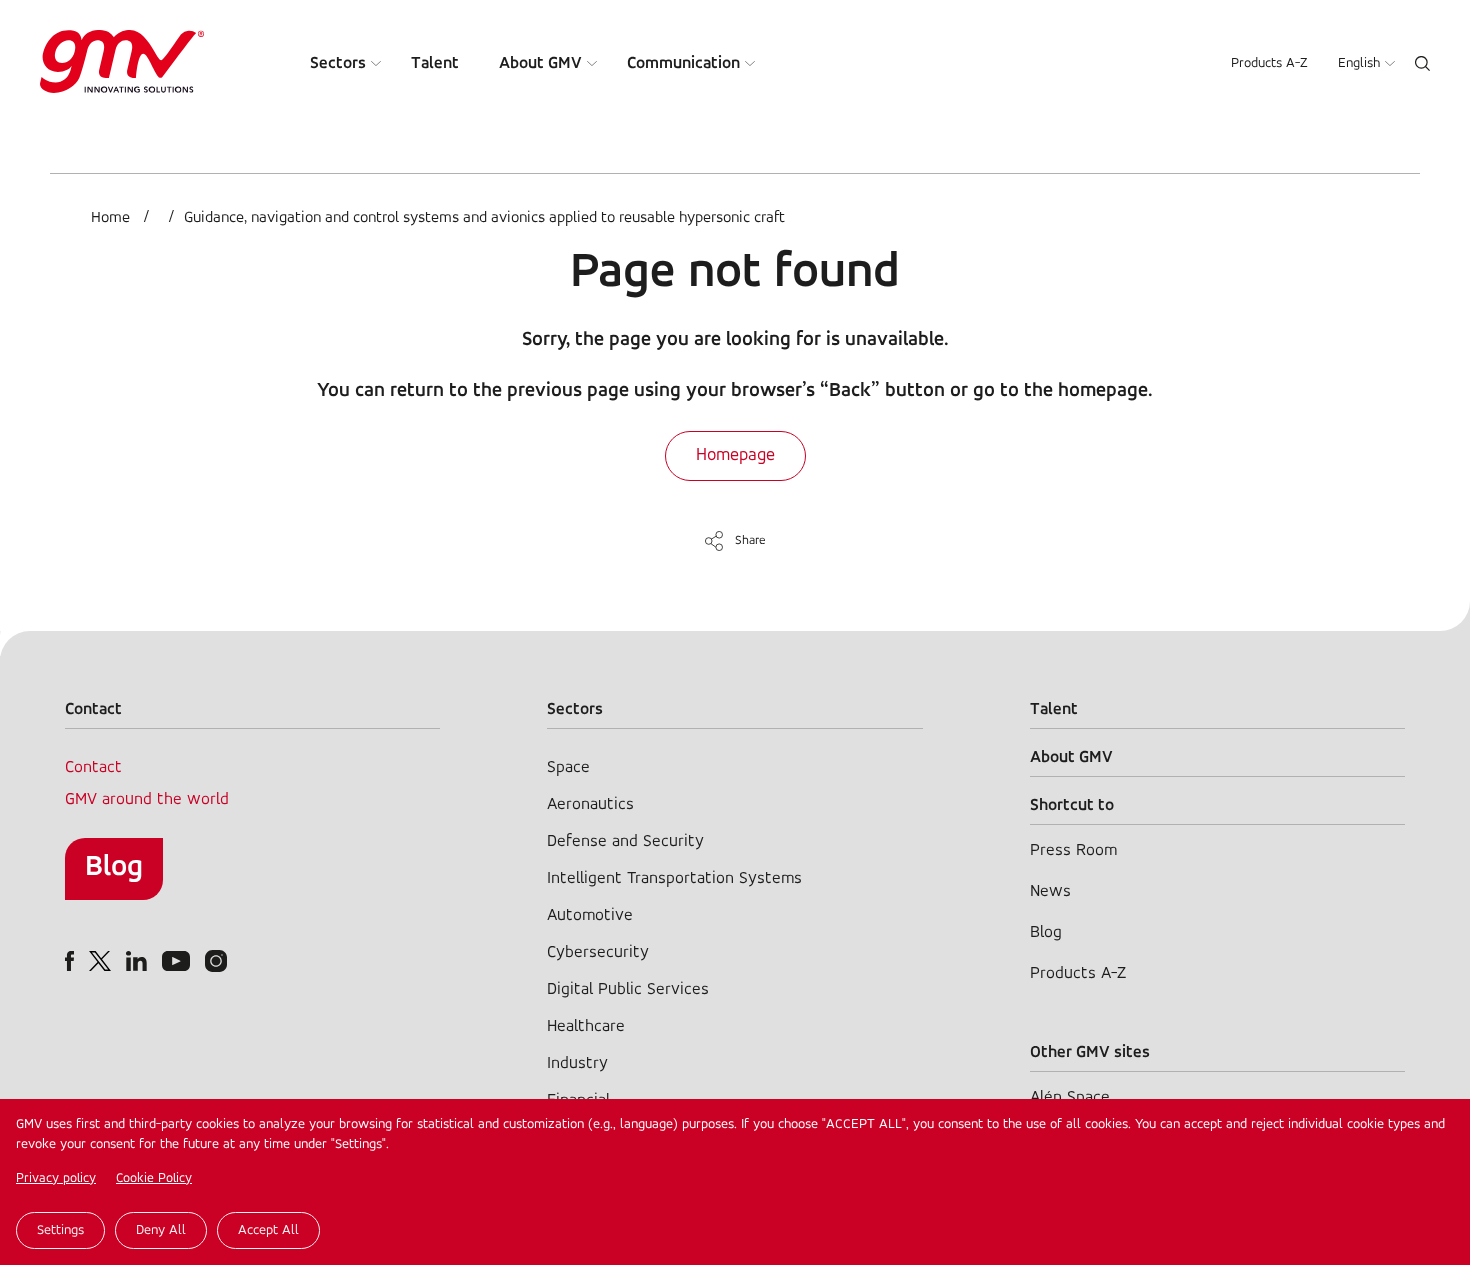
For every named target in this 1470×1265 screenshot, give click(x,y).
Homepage (735, 456)
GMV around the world (147, 799)
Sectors (338, 63)
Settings (60, 1230)
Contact (93, 767)
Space (568, 767)
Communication (683, 63)
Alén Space (1070, 1097)
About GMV (540, 63)
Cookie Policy (154, 1178)
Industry (577, 1063)
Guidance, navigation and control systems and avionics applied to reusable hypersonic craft (484, 218)
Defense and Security (625, 841)
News (1050, 891)
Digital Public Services (628, 989)
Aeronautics (590, 804)
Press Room (1073, 850)
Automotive (590, 915)
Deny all (161, 1230)
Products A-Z (1269, 63)
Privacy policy (56, 1178)
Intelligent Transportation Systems (674, 878)
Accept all (268, 1230)
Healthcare (586, 1026)
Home (110, 218)
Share (750, 540)
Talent (435, 63)
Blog (114, 867)
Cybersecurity (598, 952)
